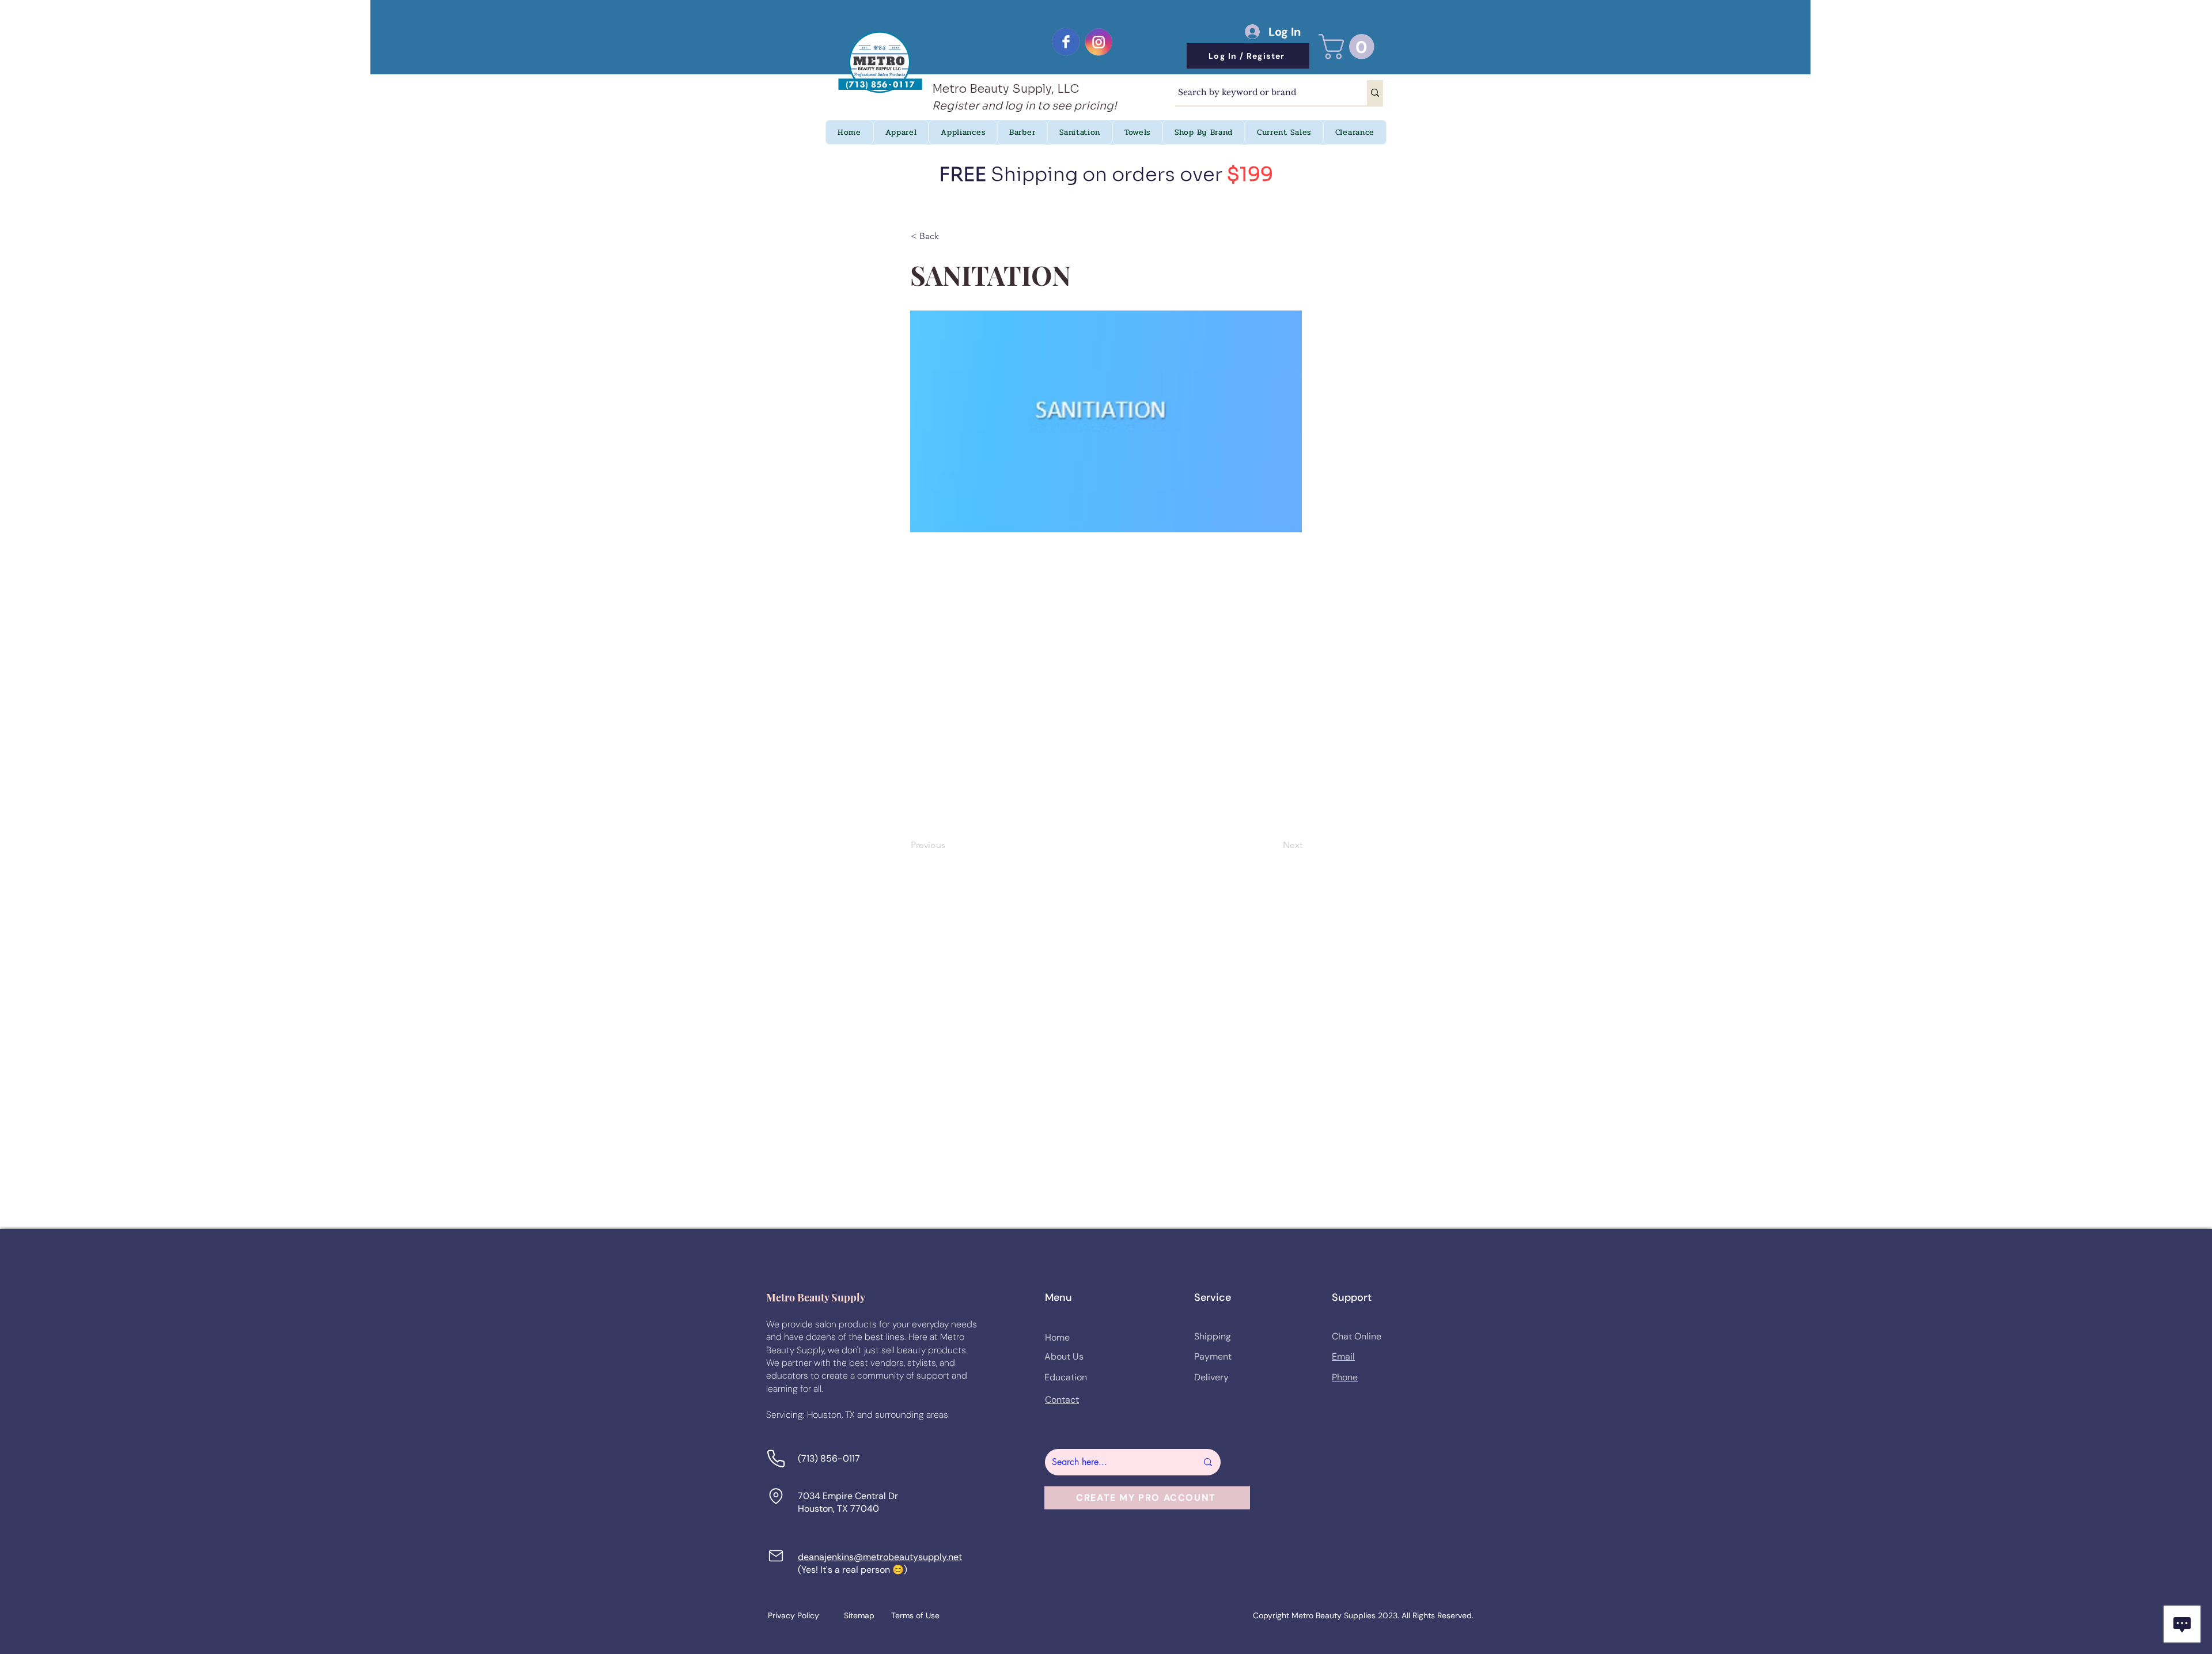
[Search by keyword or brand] (1375, 93)
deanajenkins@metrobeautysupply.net (880, 1557)
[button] (1349, 47)
